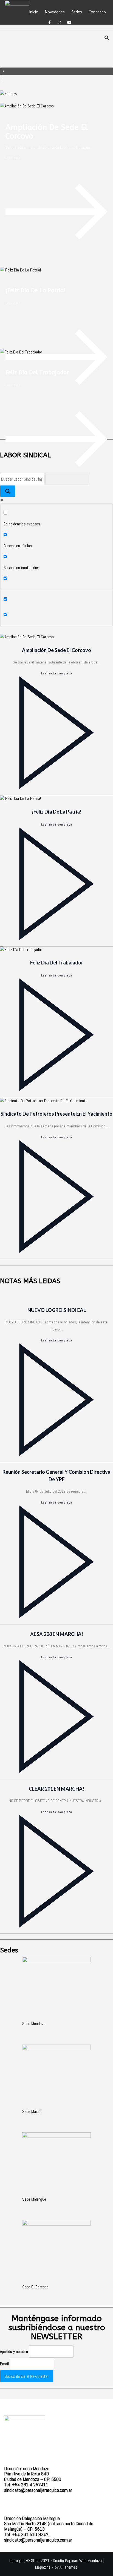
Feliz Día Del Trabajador (37, 372)
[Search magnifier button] (8, 491)
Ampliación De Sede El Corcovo (47, 132)
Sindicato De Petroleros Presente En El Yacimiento (56, 1114)
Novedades (55, 11)
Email (4, 2364)
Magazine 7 (44, 2567)
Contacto (97, 11)
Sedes (77, 11)
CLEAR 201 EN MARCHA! (56, 1789)
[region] (56, 64)
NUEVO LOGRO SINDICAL (57, 1310)
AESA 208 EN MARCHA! (57, 1634)
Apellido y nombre (14, 2351)
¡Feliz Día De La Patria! (36, 290)
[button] (56, 71)
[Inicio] (23, 3)
